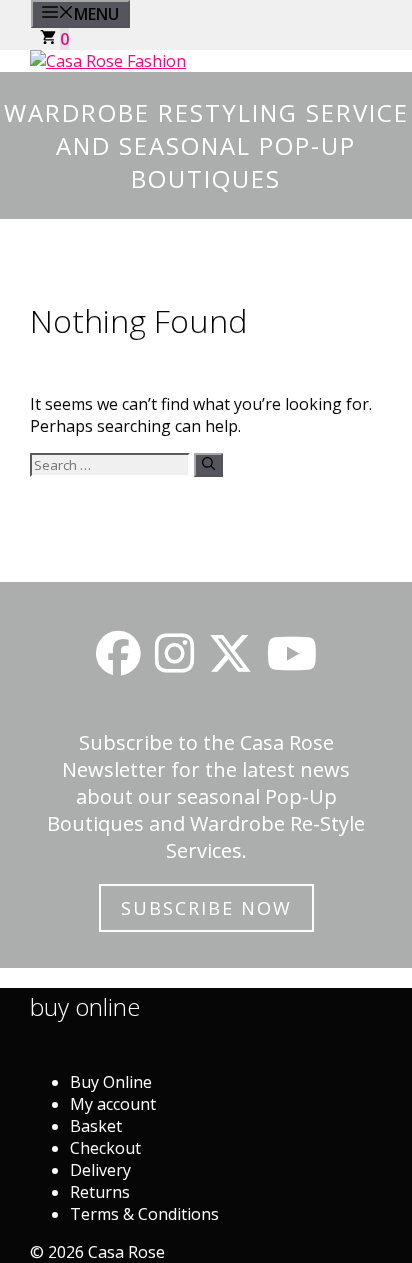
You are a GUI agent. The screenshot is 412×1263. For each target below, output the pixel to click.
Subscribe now (206, 908)
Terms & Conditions (144, 1214)
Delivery (100, 1170)
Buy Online (111, 1082)
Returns (100, 1192)
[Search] (208, 465)
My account (113, 1104)
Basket (96, 1126)
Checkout (105, 1148)
